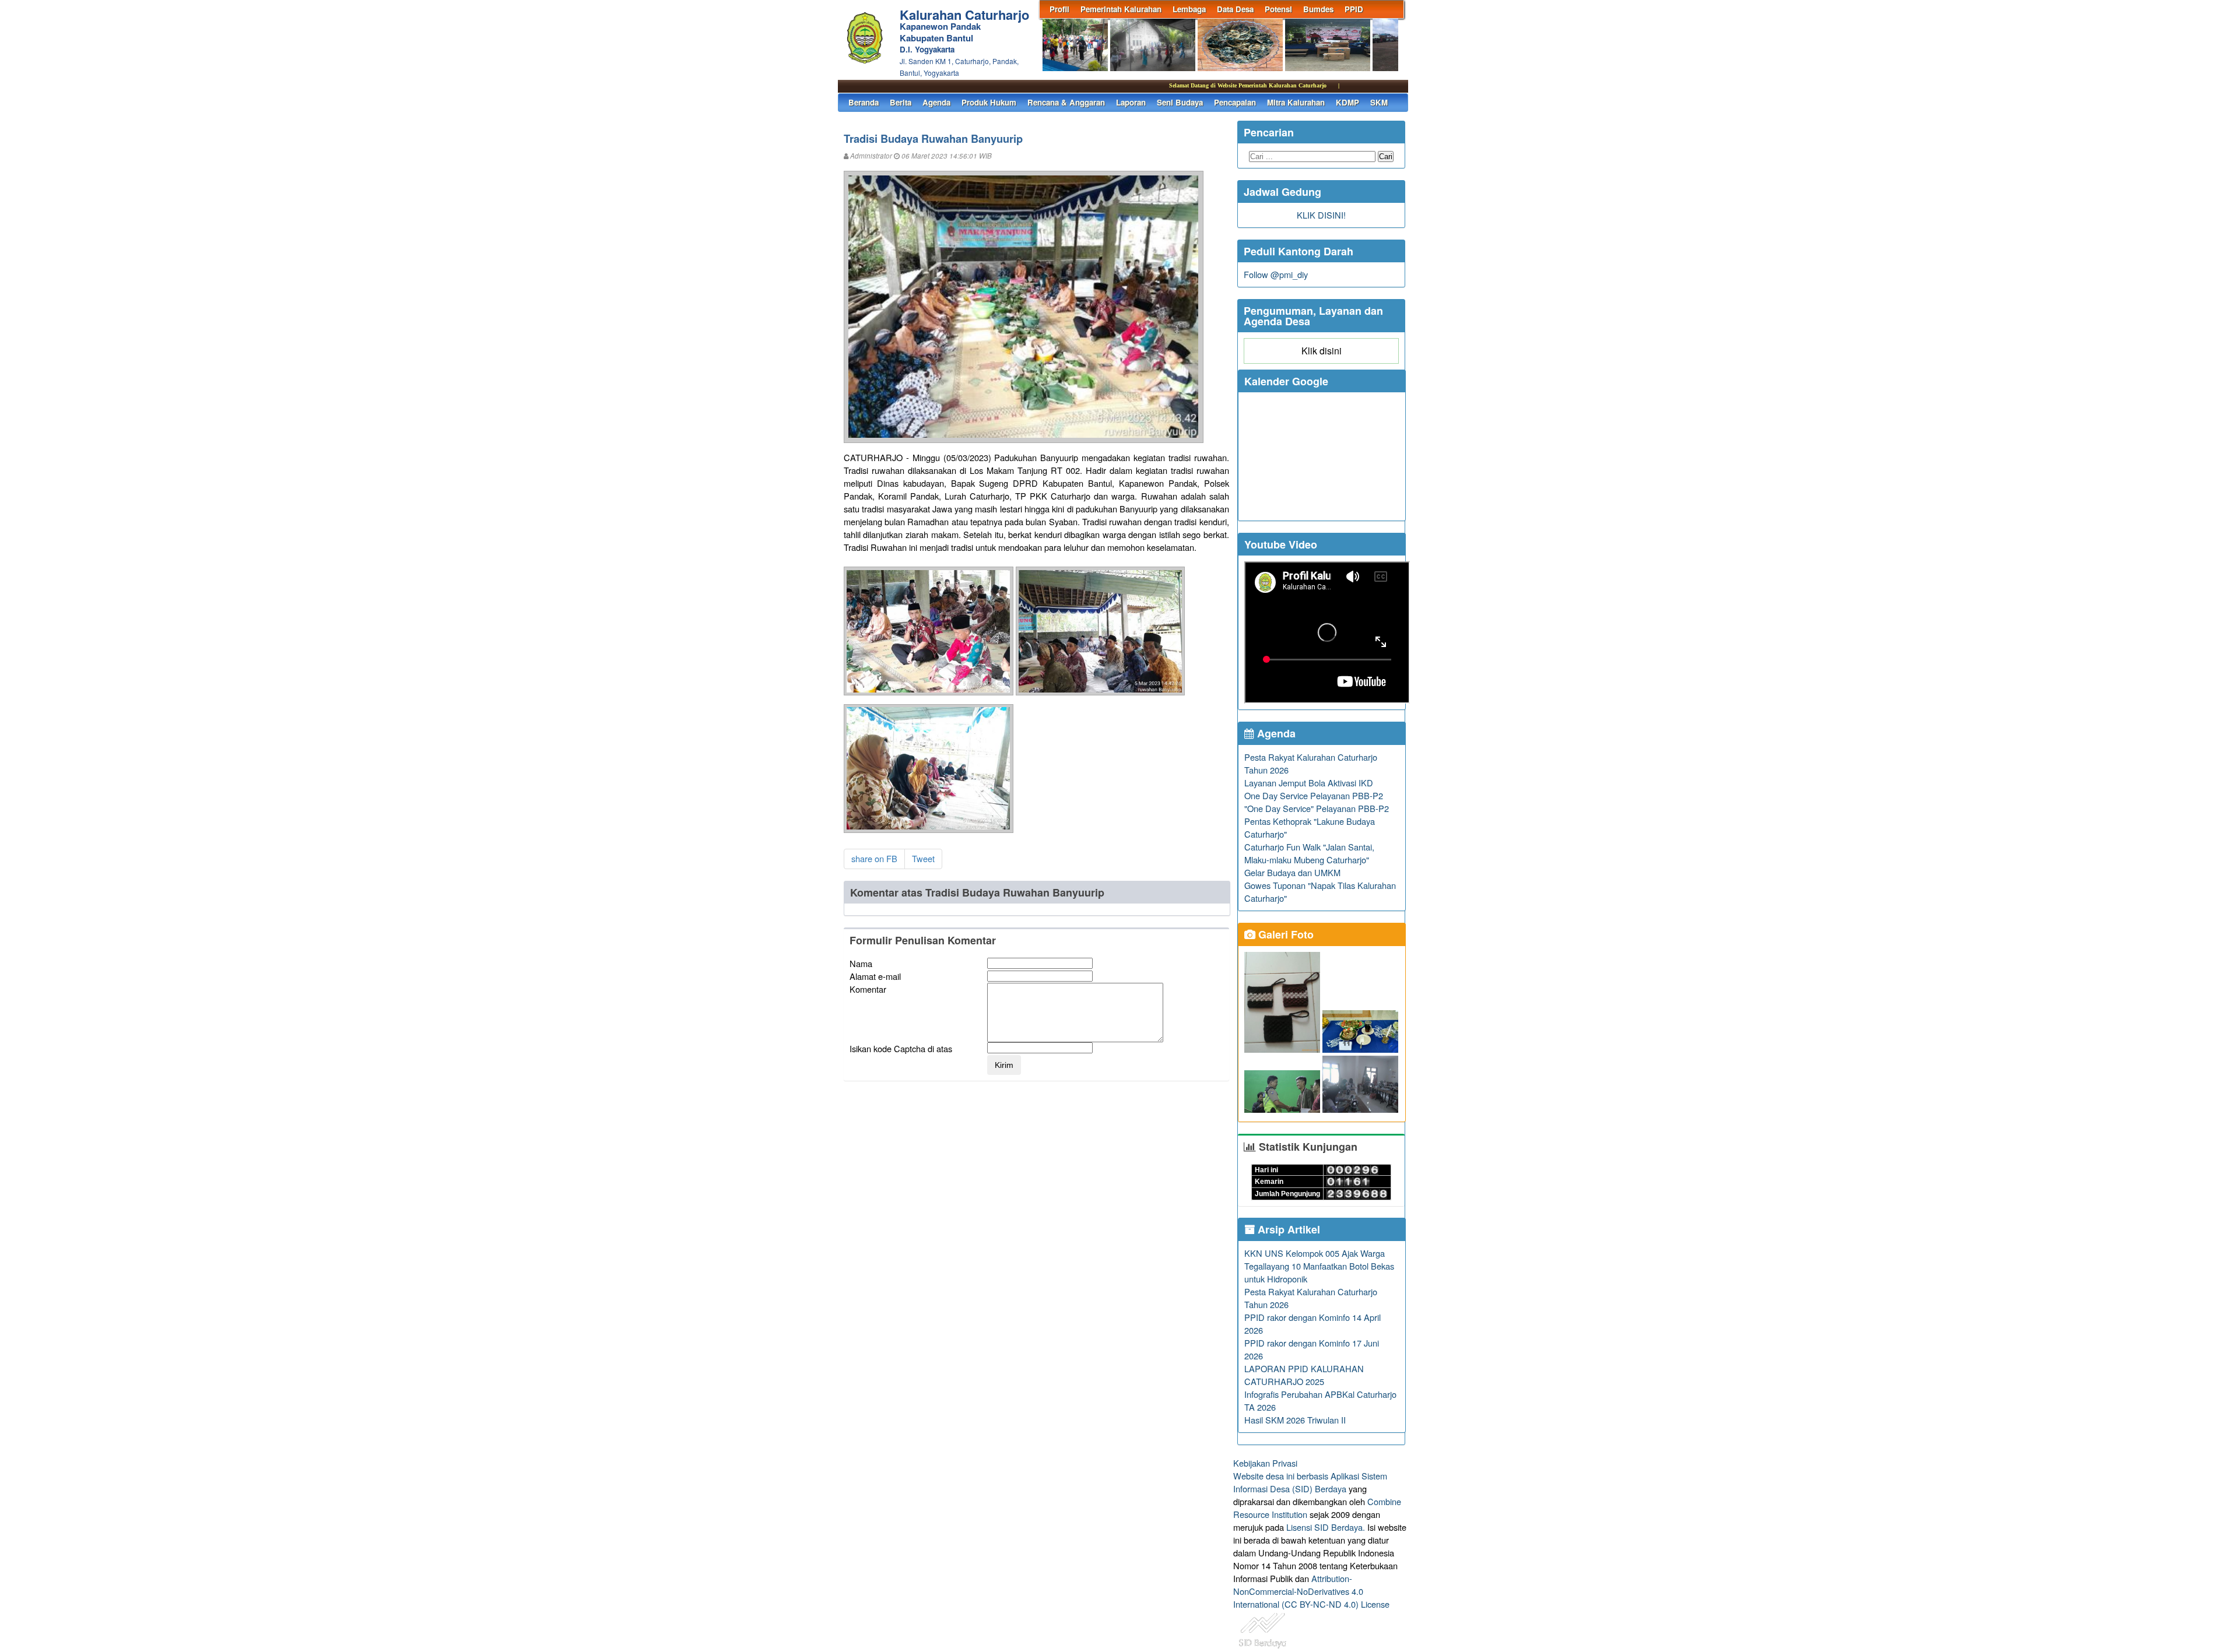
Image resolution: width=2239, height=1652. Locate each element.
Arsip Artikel (1287, 1229)
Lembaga (1189, 9)
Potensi (1278, 9)
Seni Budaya (1180, 102)
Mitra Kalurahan (1296, 102)
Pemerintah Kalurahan (1121, 9)
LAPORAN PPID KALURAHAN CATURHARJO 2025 (1304, 1375)
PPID (1354, 9)
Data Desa (1235, 9)
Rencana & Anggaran (1066, 102)
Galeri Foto (1285, 934)
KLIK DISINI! (1321, 215)
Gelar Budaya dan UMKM (1292, 872)
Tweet (923, 858)
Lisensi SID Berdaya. (1326, 1527)
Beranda (864, 102)
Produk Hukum (989, 102)
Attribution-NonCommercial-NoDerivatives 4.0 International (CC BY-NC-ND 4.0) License (1311, 1591)
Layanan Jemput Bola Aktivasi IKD (1309, 783)
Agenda (936, 102)
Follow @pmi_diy (1276, 274)
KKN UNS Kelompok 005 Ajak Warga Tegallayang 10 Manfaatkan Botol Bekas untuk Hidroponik (1319, 1266)
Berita (901, 102)
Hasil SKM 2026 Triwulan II (1295, 1420)
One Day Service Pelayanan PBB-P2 (1314, 795)
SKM (1379, 102)
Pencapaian (1235, 102)
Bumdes (1318, 9)
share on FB (874, 858)
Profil (1059, 9)
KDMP (1347, 102)
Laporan (1131, 102)
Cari (1386, 157)
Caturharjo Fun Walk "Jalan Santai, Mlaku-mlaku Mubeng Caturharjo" (1309, 853)
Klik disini (1322, 351)
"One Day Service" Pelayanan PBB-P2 (1317, 808)
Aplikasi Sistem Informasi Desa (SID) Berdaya (1310, 1482)
